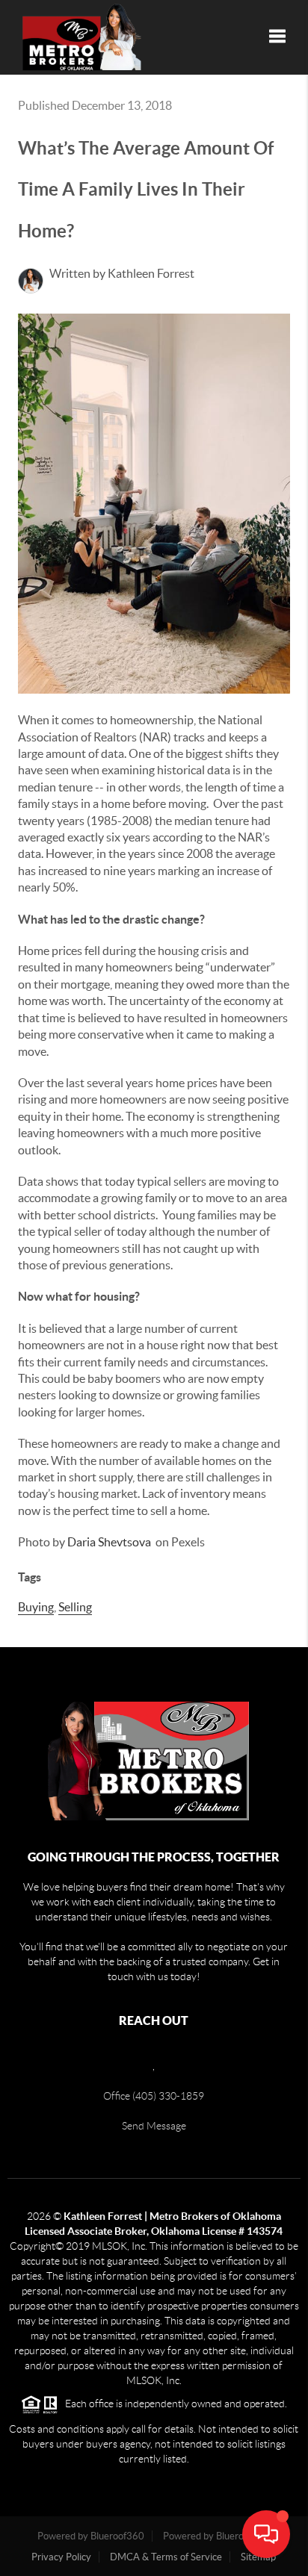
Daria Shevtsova (109, 1542)
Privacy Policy (61, 2557)
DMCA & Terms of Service (166, 2557)
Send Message (154, 2126)
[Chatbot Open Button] (266, 2534)
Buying (36, 1607)
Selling (75, 1607)
